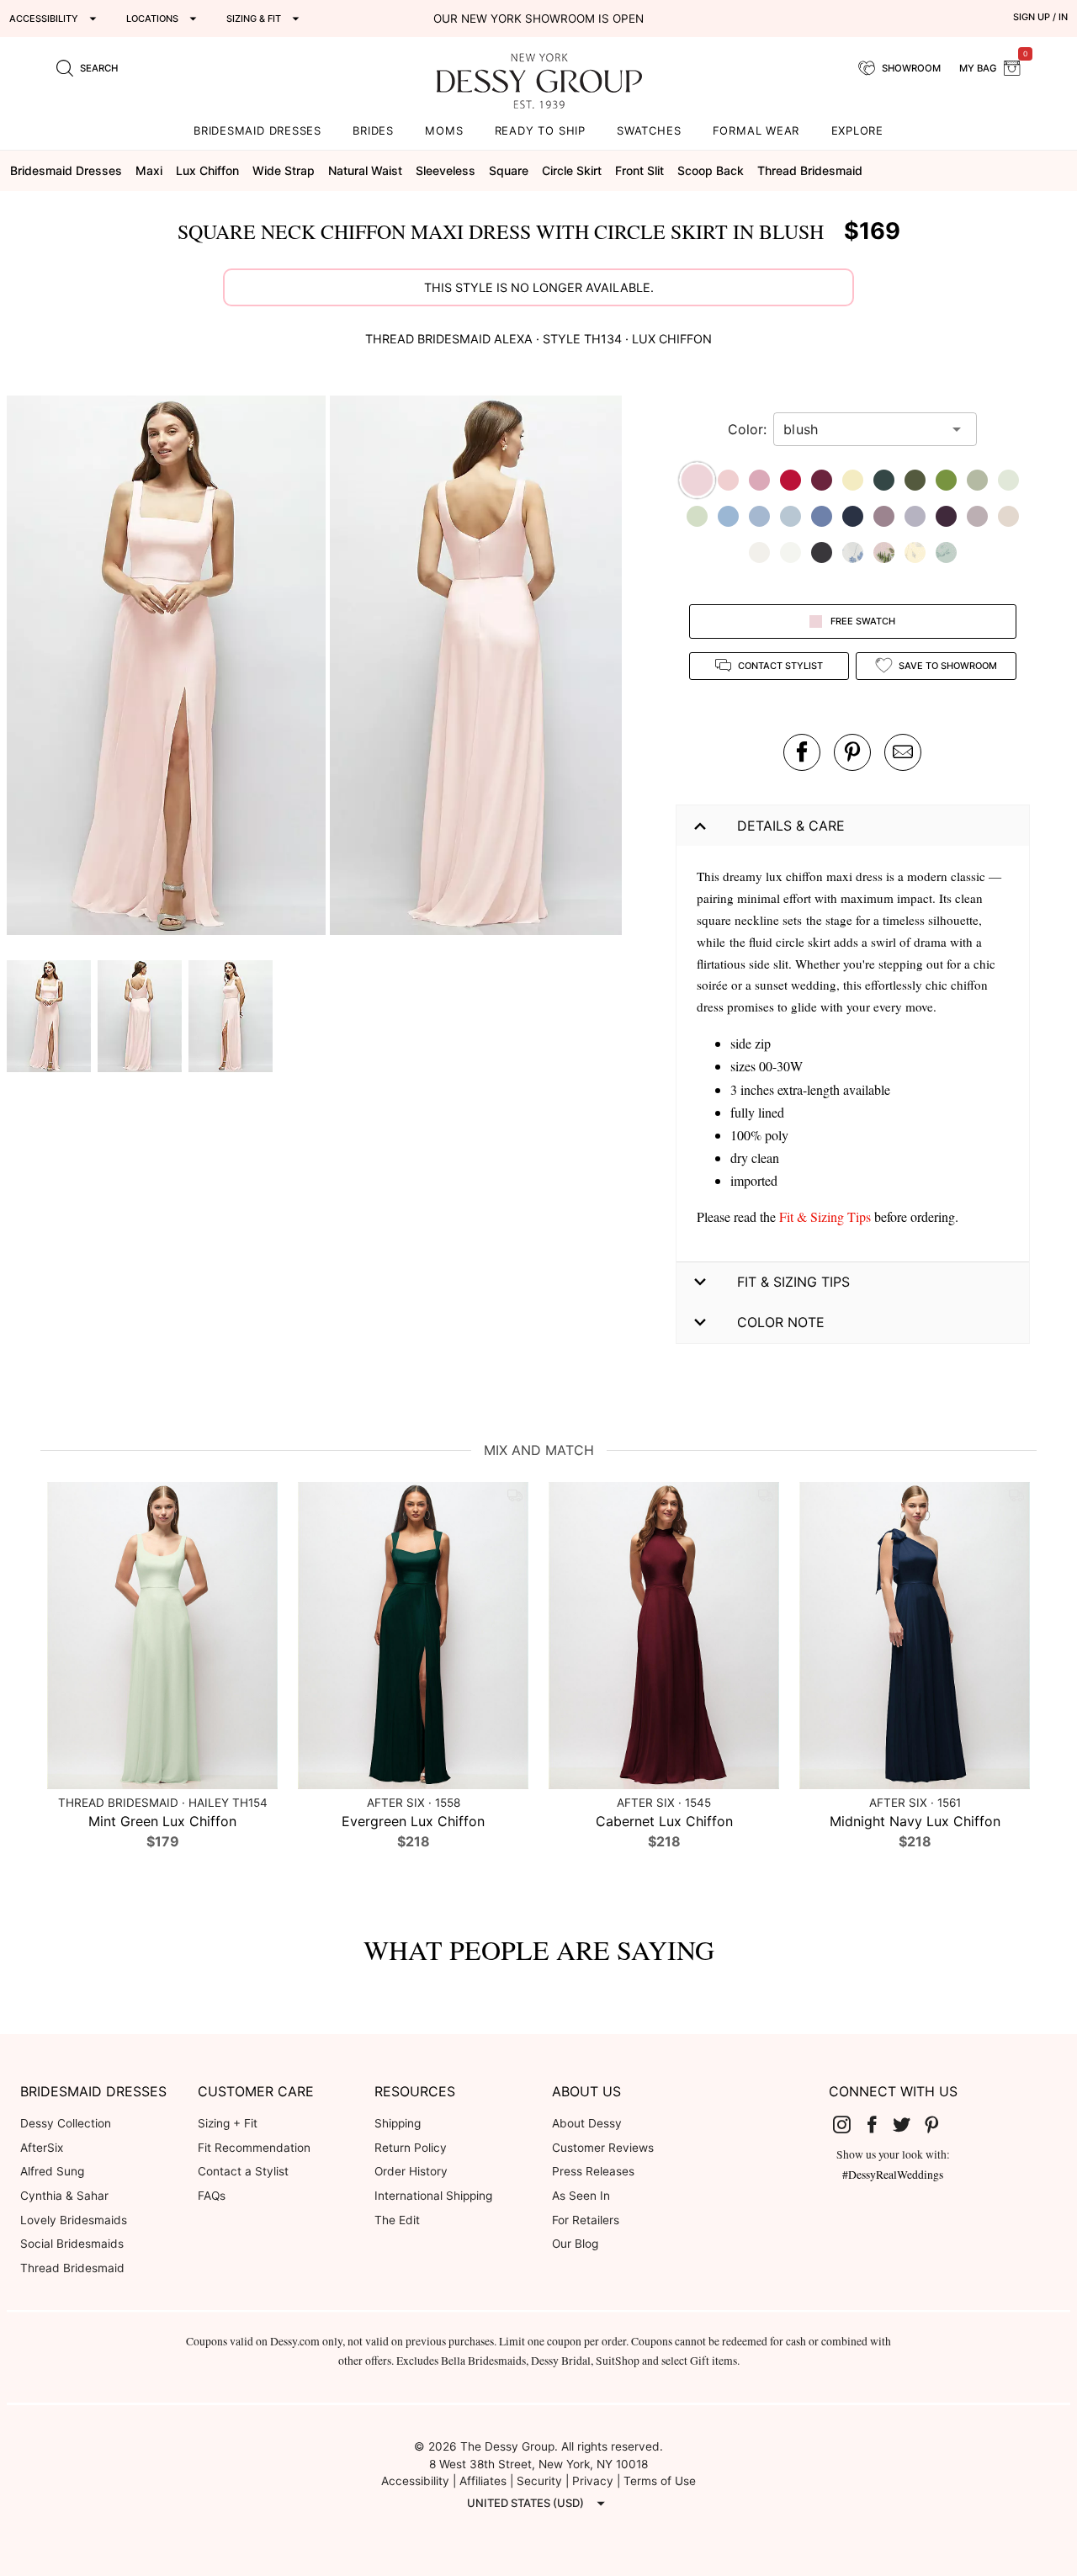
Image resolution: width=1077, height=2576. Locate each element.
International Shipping (433, 2196)
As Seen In (581, 2196)
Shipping (398, 2123)
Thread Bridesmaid (72, 2268)
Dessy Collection (66, 2123)
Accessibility (415, 2481)
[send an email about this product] (903, 752)
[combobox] (862, 429)
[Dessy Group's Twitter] (908, 2124)
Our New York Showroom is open (538, 19)
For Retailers (586, 2220)
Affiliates (483, 2481)
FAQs (212, 2196)
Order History (411, 2171)
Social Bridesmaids (72, 2244)
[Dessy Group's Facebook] (878, 2124)
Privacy (593, 2481)
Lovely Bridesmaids (74, 2220)
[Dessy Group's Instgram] (848, 2124)
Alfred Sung (52, 2171)
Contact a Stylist (243, 2171)
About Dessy (587, 2123)
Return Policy (411, 2148)
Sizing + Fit (228, 2123)
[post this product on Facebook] (802, 752)
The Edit (397, 2220)
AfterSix (42, 2148)
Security (539, 2481)
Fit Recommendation (254, 2148)
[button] (168, 668)
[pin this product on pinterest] (852, 752)
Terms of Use (660, 2481)
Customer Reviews (603, 2148)
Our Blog (575, 2244)
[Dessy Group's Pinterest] (938, 2124)
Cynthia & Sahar (64, 2196)
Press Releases (593, 2171)
